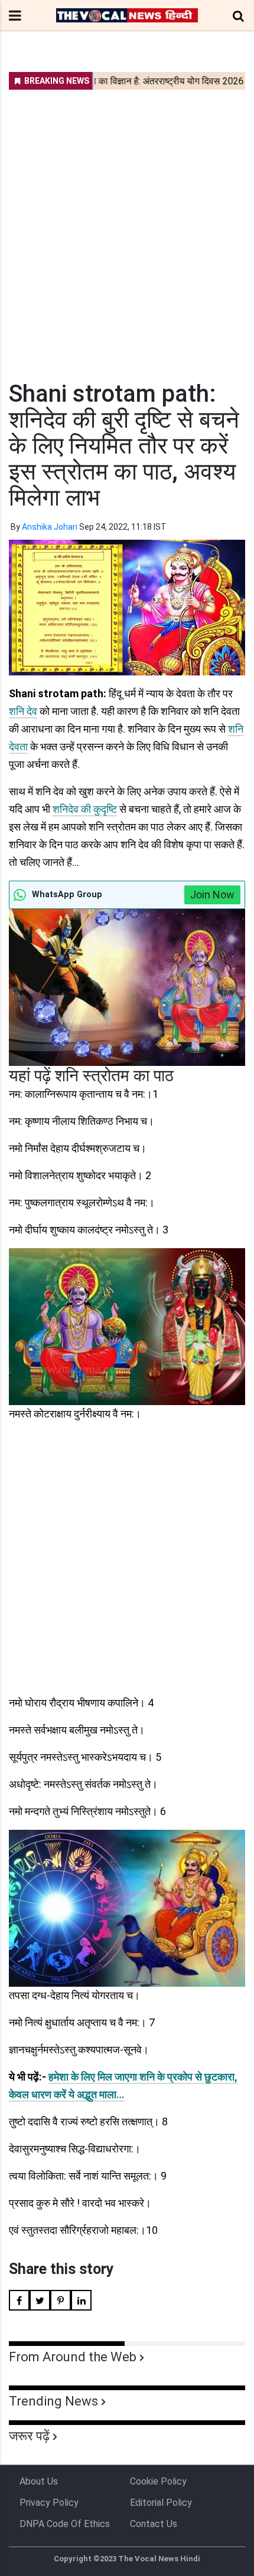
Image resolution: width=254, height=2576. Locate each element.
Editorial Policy (161, 2503)
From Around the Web (73, 2357)
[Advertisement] (127, 228)
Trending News (53, 2401)
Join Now (212, 895)
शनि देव (23, 711)
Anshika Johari (50, 527)
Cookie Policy (158, 2481)
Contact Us (154, 2524)
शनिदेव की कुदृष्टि (85, 809)
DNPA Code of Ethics (65, 2524)
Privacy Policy (49, 2503)
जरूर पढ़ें (29, 2436)
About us (39, 2481)
